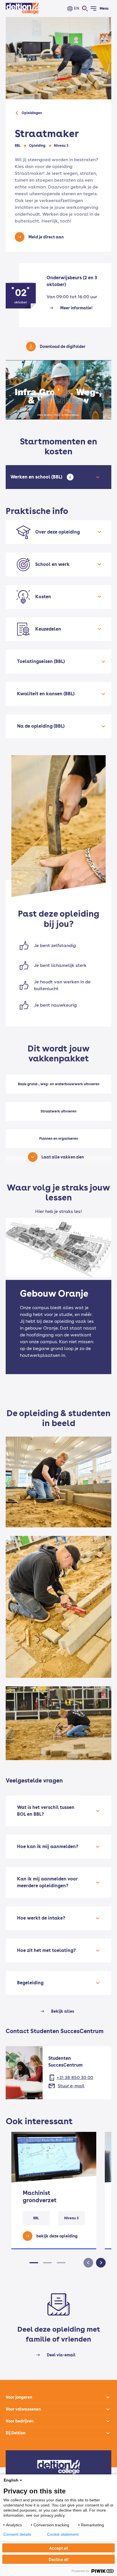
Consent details (17, 2534)
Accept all (59, 2548)
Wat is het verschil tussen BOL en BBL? (46, 1811)
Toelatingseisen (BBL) (41, 661)
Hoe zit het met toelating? (46, 1950)
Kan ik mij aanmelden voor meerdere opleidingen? (47, 1882)
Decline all (58, 2559)
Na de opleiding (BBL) (41, 726)
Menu (104, 9)
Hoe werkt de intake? (41, 1918)
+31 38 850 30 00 (75, 2078)
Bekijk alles (63, 2011)
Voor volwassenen (23, 2409)
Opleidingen (32, 113)
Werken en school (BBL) (37, 477)
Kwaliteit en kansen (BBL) (46, 694)
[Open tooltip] (70, 477)
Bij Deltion (15, 2433)
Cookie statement (63, 2534)
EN (77, 8)
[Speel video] (58, 390)
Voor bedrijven (20, 2421)
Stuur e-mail (71, 2086)
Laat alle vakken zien (63, 1157)
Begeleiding (30, 1983)
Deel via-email (61, 2355)
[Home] (22, 9)
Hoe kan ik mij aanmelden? (48, 1847)
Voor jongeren (19, 2397)
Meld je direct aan (46, 237)
